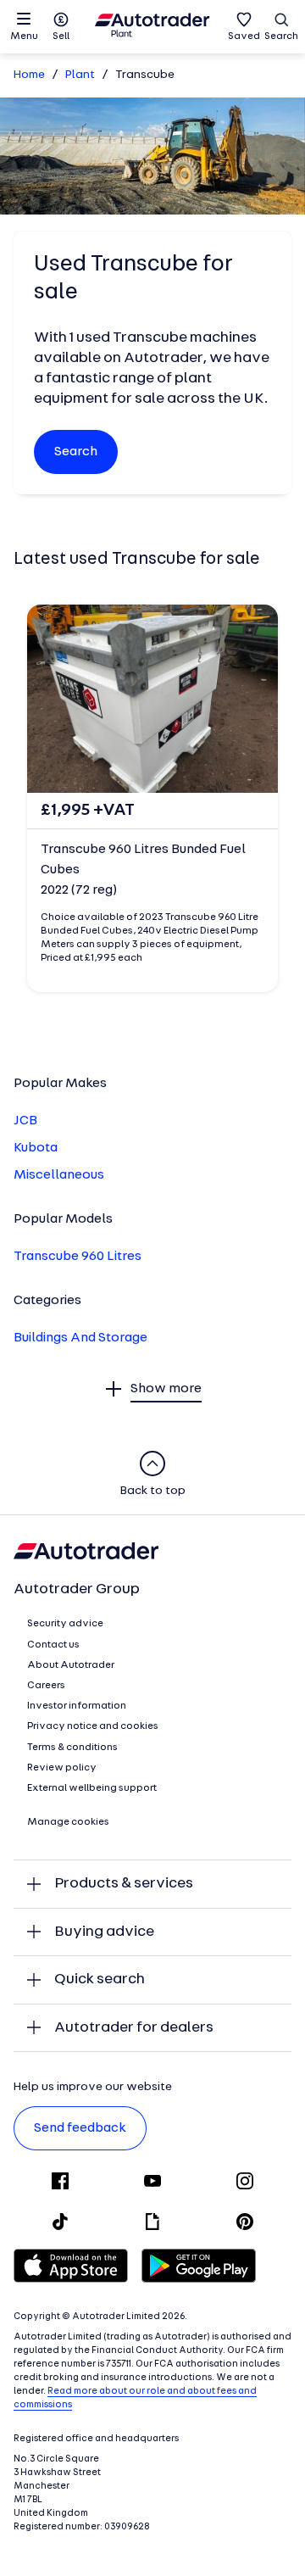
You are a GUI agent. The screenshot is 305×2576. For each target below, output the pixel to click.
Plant (80, 75)
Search (281, 36)
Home (29, 75)
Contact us (53, 1645)
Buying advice (104, 1932)
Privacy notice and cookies (93, 1726)
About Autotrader (71, 1665)
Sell (61, 36)
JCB (25, 1121)
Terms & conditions (72, 1748)
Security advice (65, 1624)
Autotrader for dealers (134, 2028)
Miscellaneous (59, 1175)
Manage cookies (68, 1822)
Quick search (100, 1979)
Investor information (77, 1706)
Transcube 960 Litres (78, 1257)
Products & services (124, 1884)
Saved (244, 36)
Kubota (36, 1148)
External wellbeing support (92, 1788)
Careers (46, 1686)
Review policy (62, 1768)
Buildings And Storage (80, 1338)
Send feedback (80, 2128)
